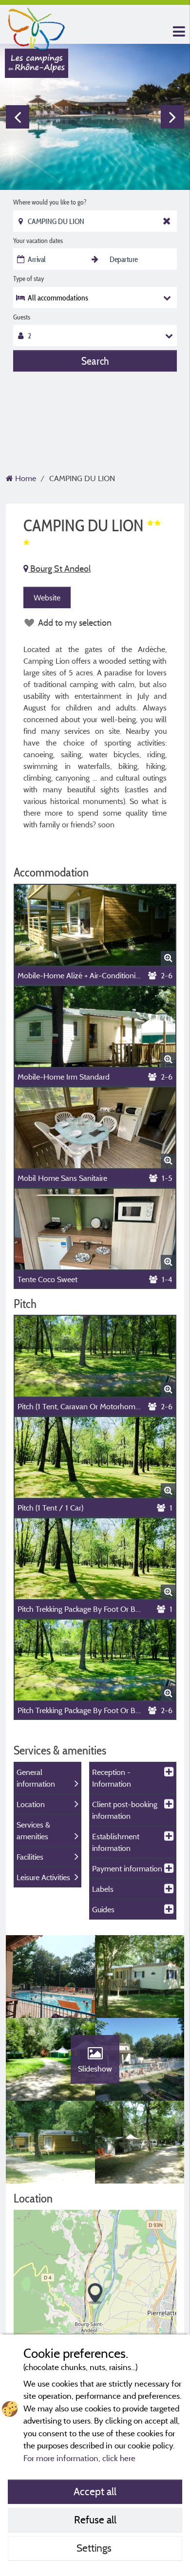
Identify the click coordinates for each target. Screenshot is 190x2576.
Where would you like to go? (50, 202)
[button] (95, 2294)
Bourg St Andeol (59, 569)
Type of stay (28, 279)
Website (47, 597)
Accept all (95, 2491)
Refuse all (95, 2520)
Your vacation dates (38, 241)
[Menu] (178, 32)
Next (172, 117)
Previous (18, 117)
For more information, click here (79, 2458)
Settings (95, 2548)
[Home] (37, 27)
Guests (22, 317)
